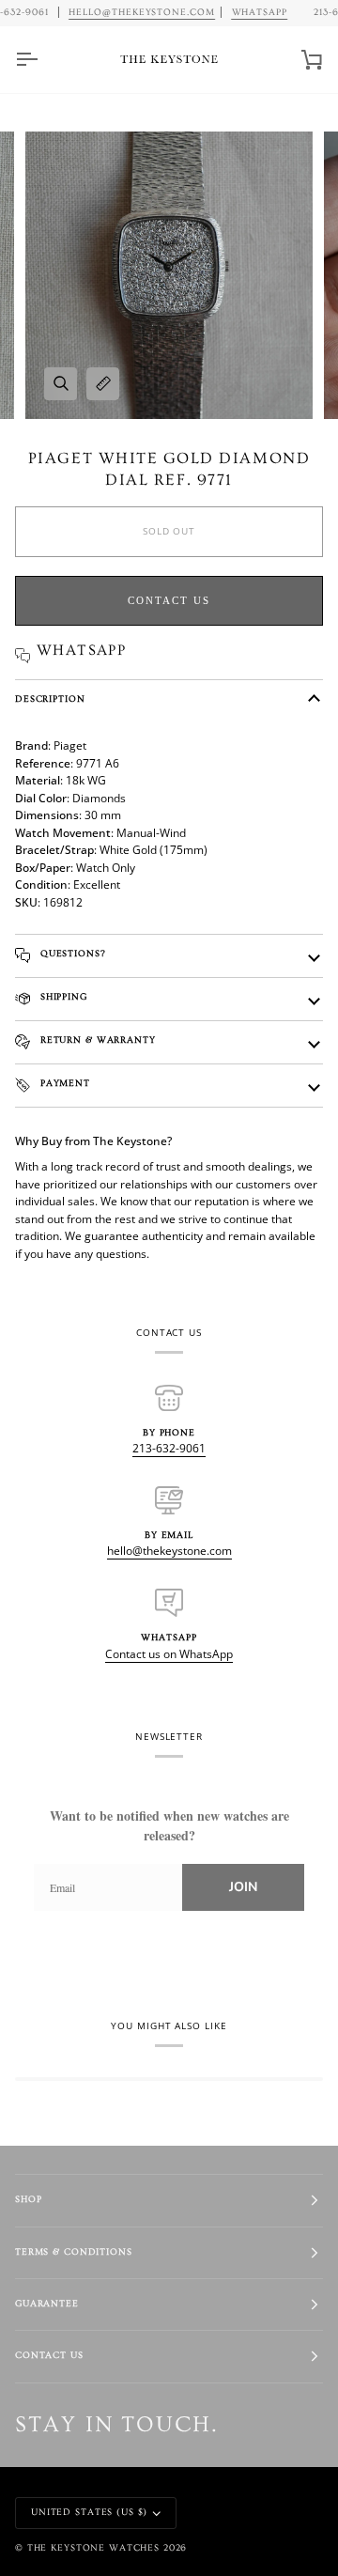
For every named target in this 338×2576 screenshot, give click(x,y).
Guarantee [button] (47, 2304)
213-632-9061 (169, 1448)
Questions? (71, 954)
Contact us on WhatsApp (169, 1654)
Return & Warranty (96, 1040)
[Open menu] (43, 60)
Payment (63, 1084)
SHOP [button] (28, 2200)
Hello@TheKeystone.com (142, 12)
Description (50, 699)
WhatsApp (259, 12)
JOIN (243, 1887)
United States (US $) (89, 2513)
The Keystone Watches (93, 2548)
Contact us (169, 600)
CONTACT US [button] (49, 2356)
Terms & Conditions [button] (74, 2252)
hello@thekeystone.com (169, 1551)
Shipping (62, 997)
